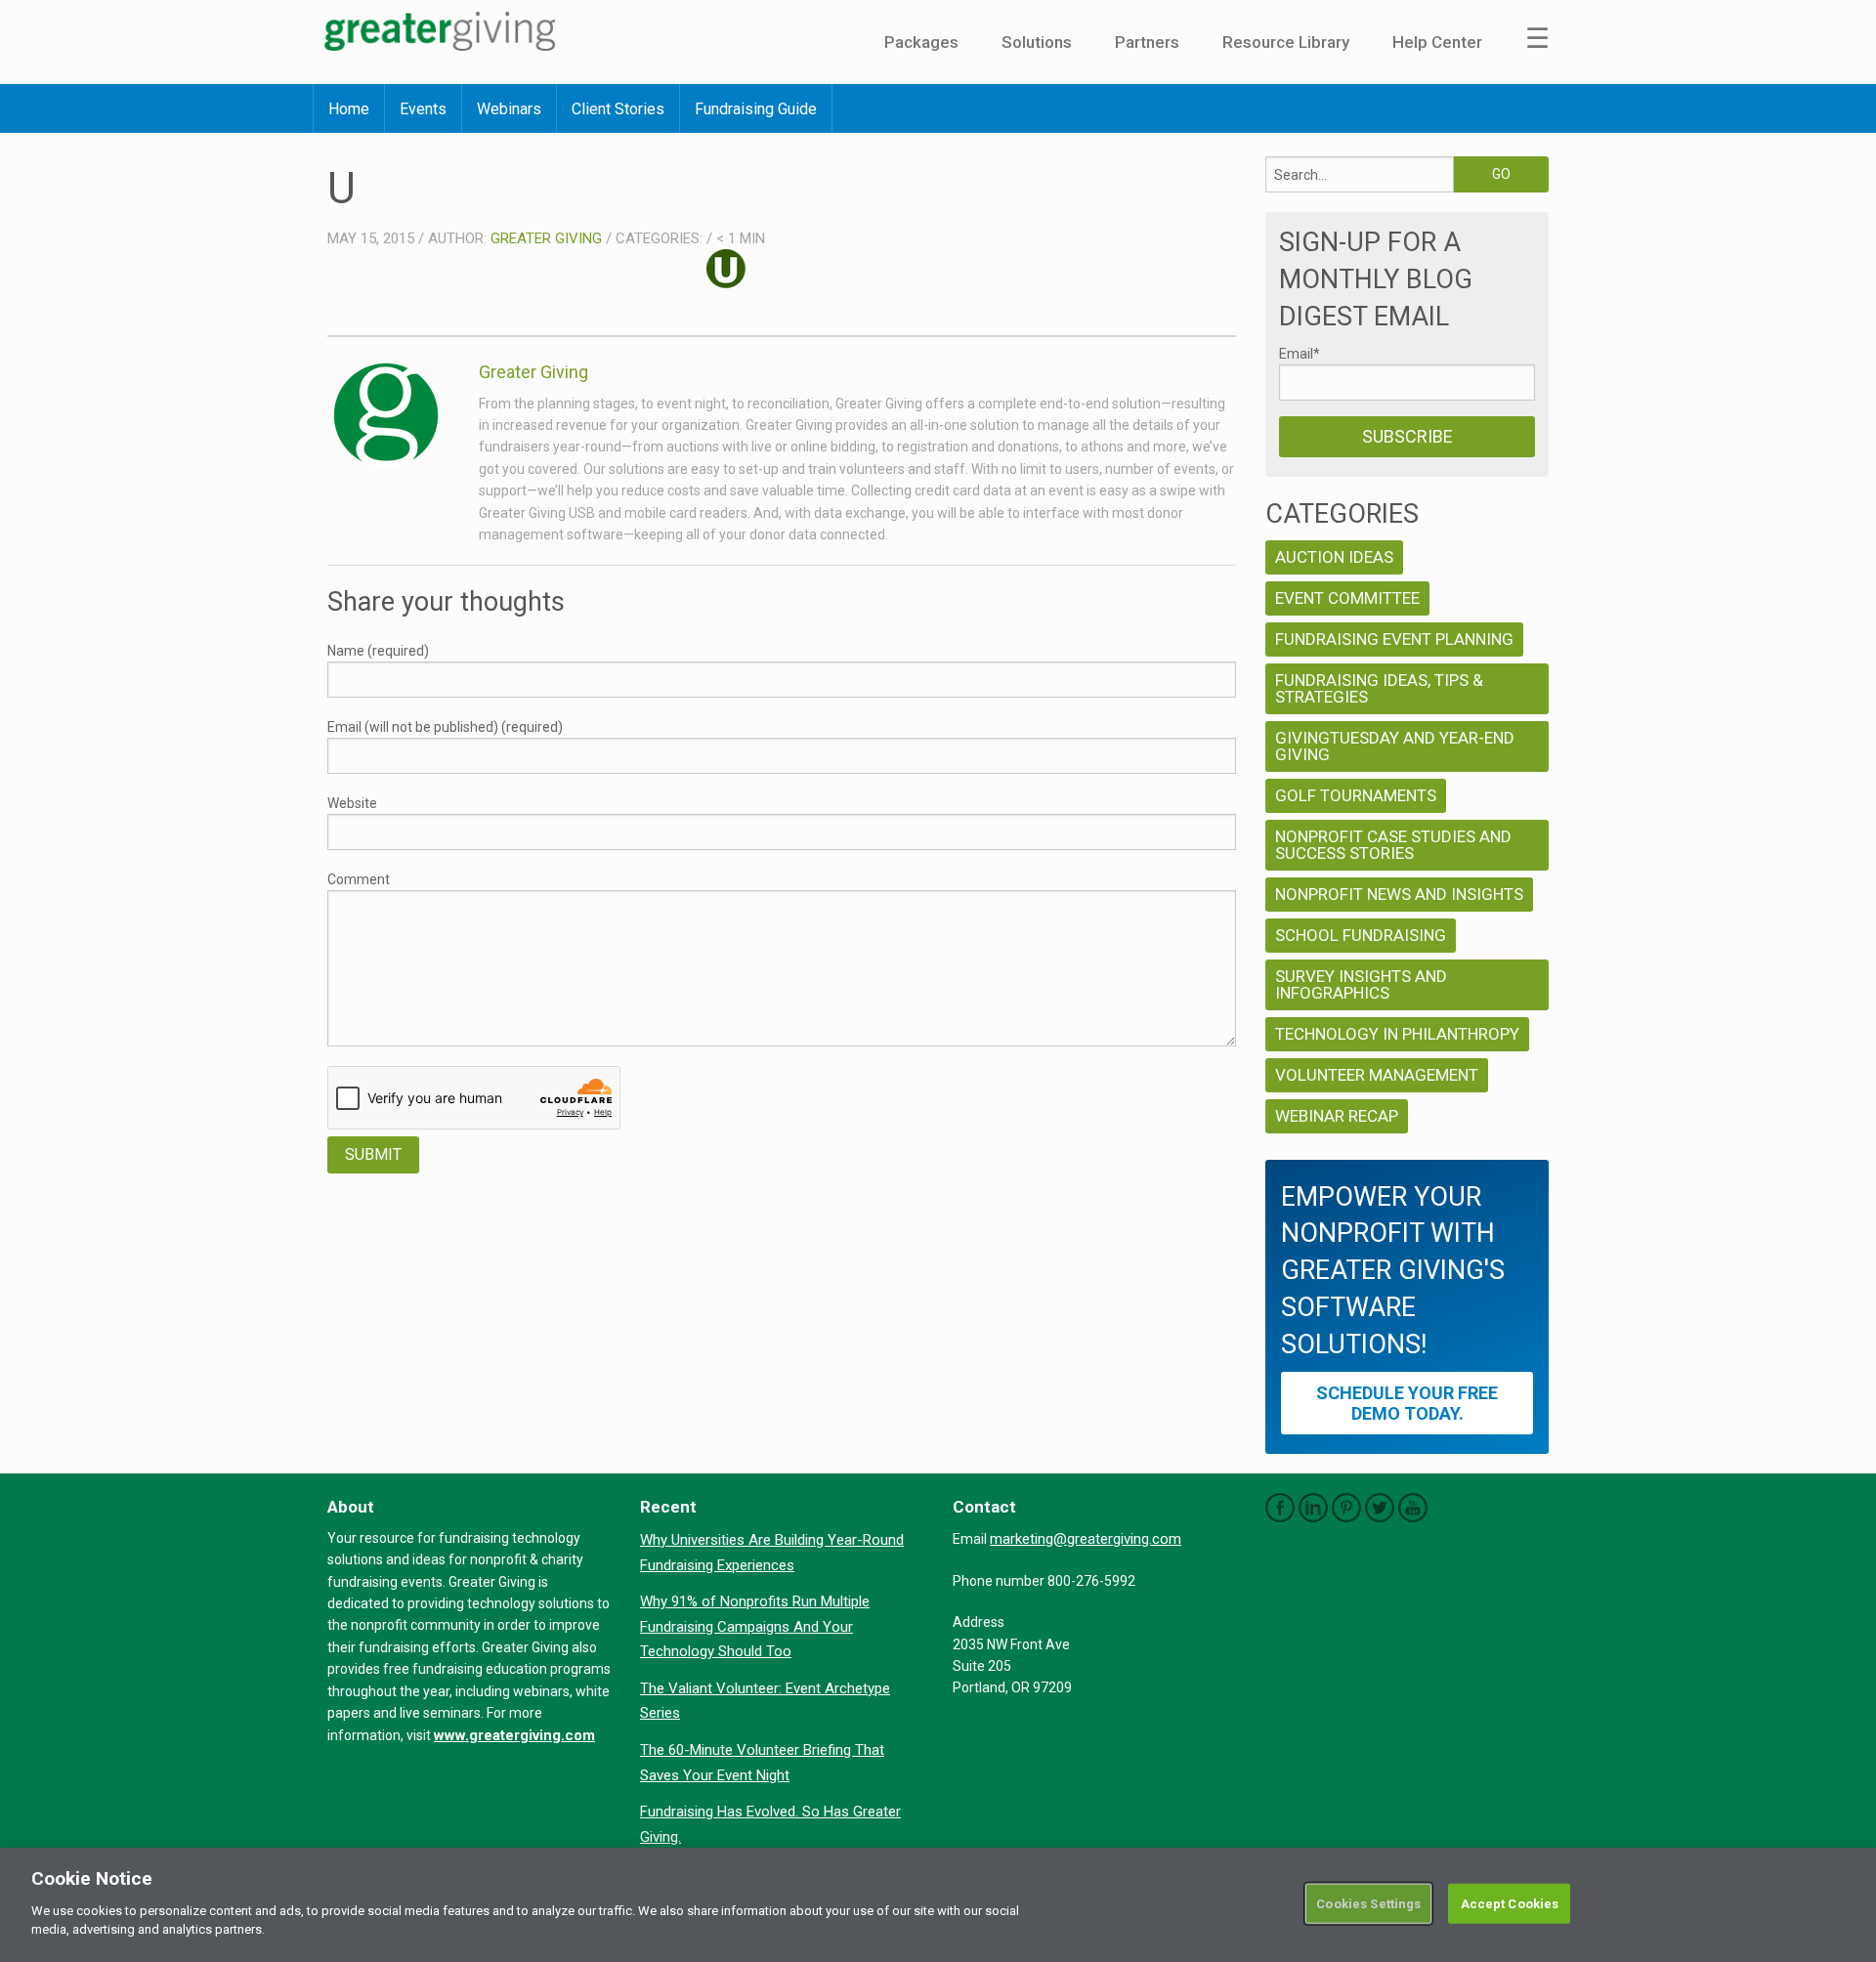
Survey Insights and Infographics (1361, 984)
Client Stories (618, 109)
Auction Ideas (1334, 557)
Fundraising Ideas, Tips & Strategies (1379, 688)
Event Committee (1347, 598)
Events (423, 109)
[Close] (1845, 1903)
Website (352, 803)
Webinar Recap (1337, 1116)
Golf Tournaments (1356, 795)
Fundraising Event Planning (1394, 639)
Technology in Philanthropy (1397, 1034)
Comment (359, 879)
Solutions (1037, 42)
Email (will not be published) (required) (445, 727)
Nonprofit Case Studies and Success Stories (1393, 845)
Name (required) (378, 651)
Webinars (509, 109)
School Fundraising (1361, 935)
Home (349, 109)
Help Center (1437, 42)
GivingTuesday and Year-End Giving (1395, 746)
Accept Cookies (1510, 1903)
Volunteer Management (1377, 1075)
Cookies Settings (1368, 1903)
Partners (1147, 42)
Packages (921, 42)
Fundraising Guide (756, 109)
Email (1300, 354)
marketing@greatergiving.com (1086, 1539)
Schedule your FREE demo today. (1407, 1403)
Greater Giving (546, 238)
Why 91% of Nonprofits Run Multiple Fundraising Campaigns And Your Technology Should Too (755, 1626)
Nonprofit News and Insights (1399, 894)
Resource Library (1286, 42)
